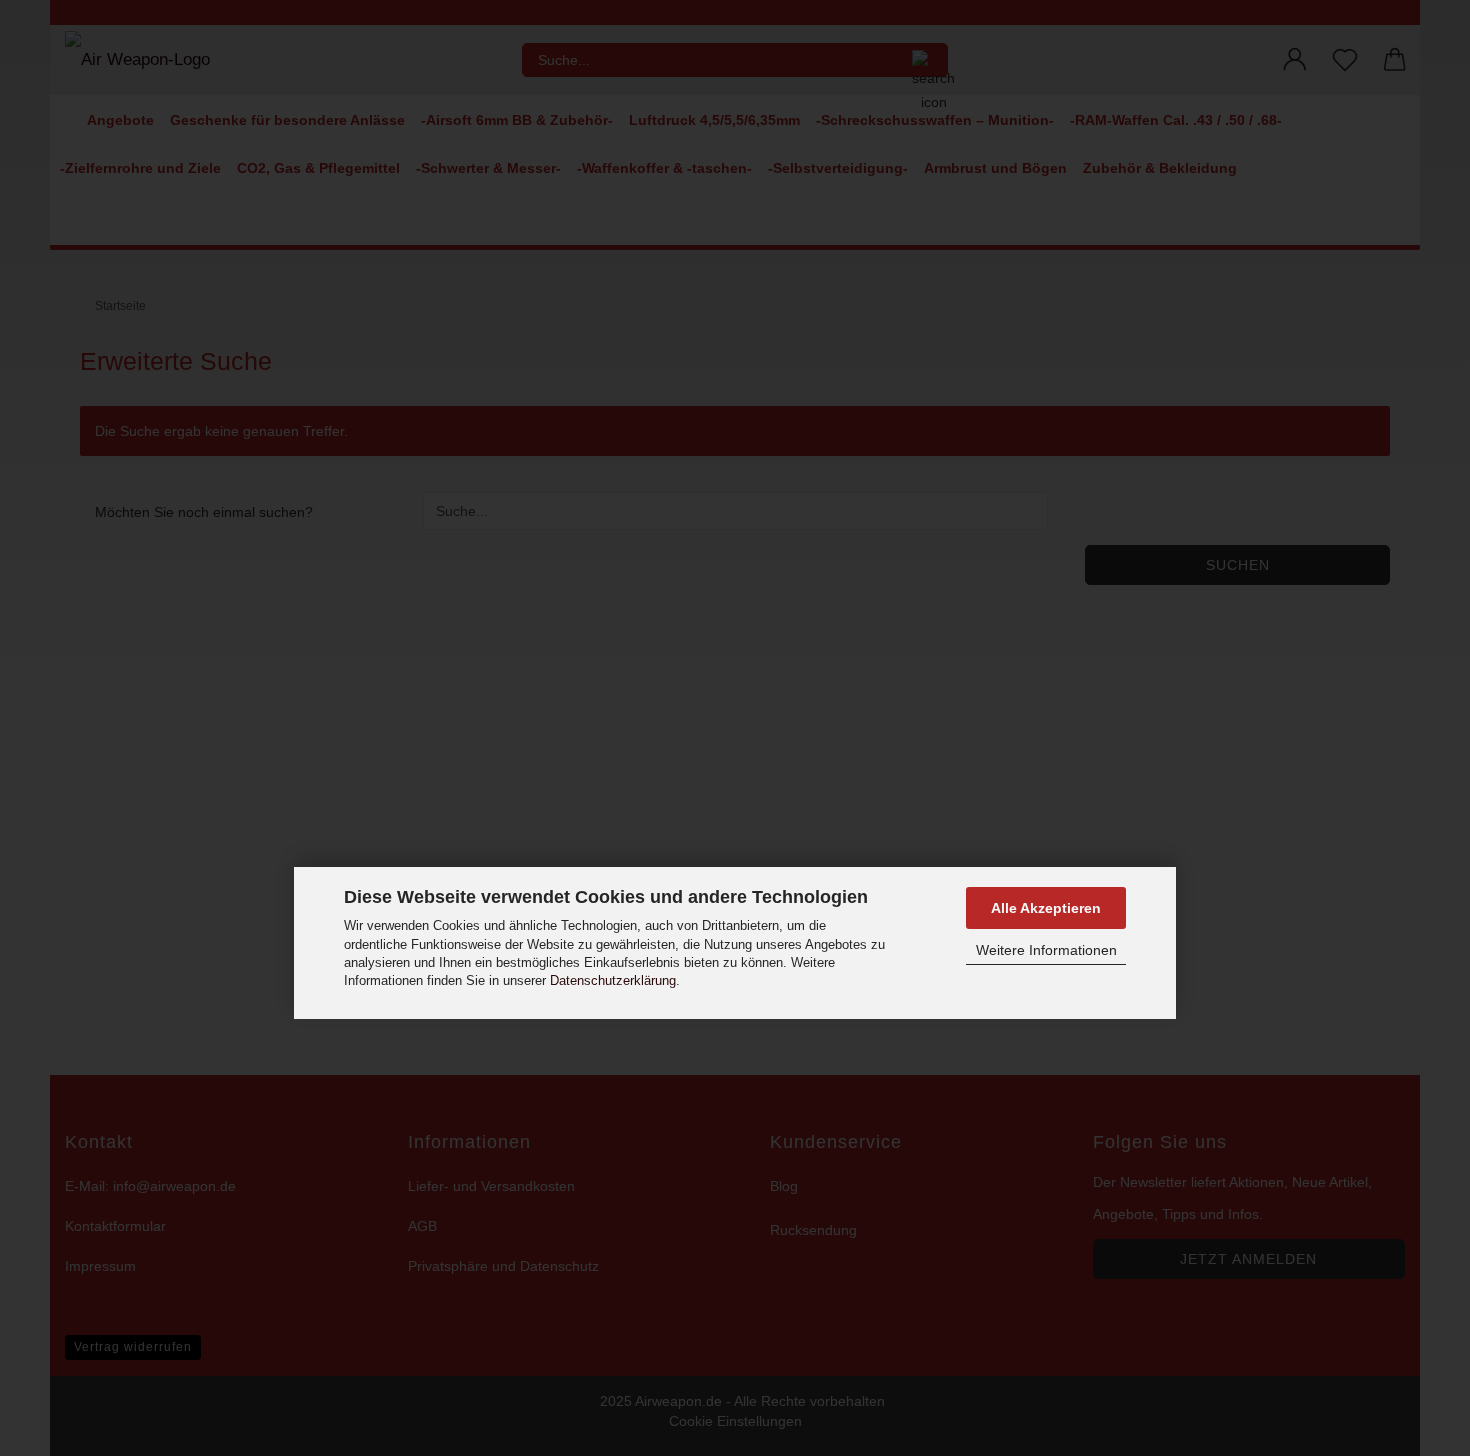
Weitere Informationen (1046, 950)
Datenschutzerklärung (613, 980)
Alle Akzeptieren (1046, 908)
